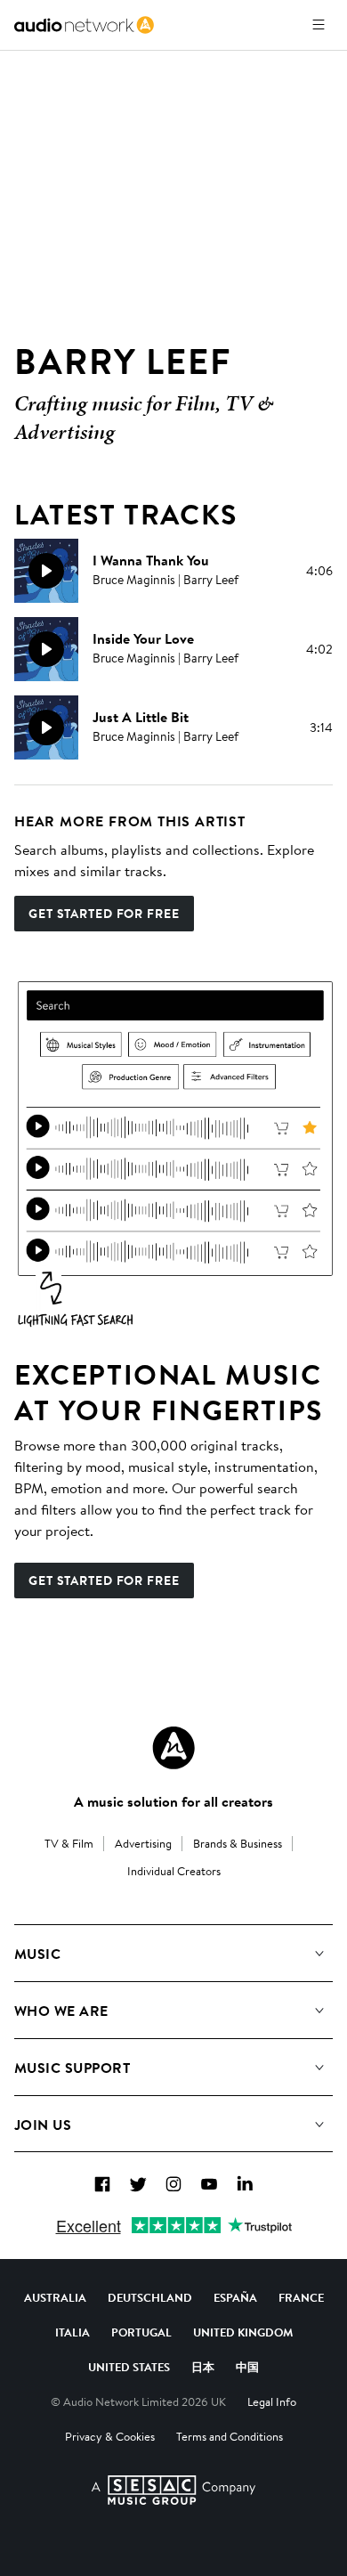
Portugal (141, 2332)
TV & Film (69, 1843)
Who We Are (61, 2011)
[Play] (46, 571)
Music (37, 1954)
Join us (43, 2125)
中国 (247, 2367)
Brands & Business (238, 1843)
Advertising (143, 1843)
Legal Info (272, 2401)
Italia (73, 2332)
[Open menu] (319, 25)
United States (129, 2367)
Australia (55, 2297)
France (301, 2297)
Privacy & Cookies (110, 2436)
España (235, 2297)
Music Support (72, 2068)
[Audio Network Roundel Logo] (173, 1748)
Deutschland (150, 2297)
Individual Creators (174, 1871)
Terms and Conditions (230, 2436)
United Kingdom (243, 2332)
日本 (203, 2367)
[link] (84, 25)
